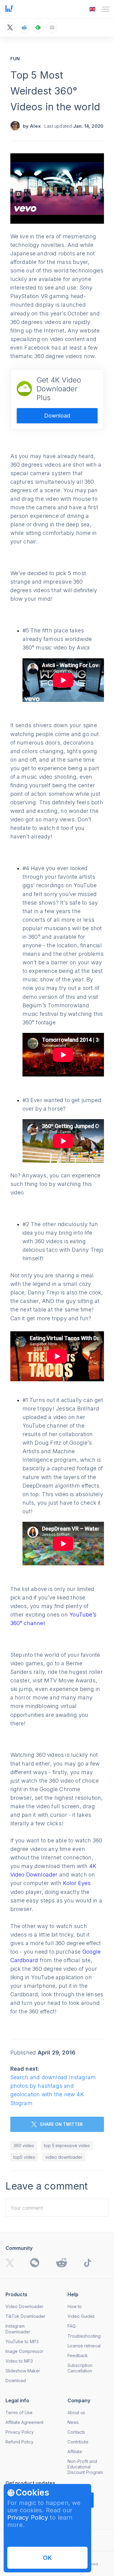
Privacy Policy (28, 2517)
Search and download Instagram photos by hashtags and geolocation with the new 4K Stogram (53, 2090)
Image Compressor (24, 2351)
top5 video (24, 2157)
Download (57, 416)
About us (76, 2412)
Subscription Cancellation (80, 2368)
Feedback (78, 2355)
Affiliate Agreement (24, 2422)
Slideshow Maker (23, 2371)
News (73, 2422)
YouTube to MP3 (22, 2341)
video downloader (64, 2157)
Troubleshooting (84, 2336)
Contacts (76, 2432)
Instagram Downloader (18, 2329)
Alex (35, 126)
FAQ (72, 2326)
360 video (24, 2145)
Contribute (78, 2442)
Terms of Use (19, 2412)
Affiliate (75, 2451)
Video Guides (81, 2316)
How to (75, 2306)
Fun (15, 59)
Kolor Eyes (77, 1883)
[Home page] (9, 10)
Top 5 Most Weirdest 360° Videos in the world (55, 91)
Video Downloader (24, 2306)
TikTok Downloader (25, 2316)
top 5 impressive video (67, 2145)
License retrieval (84, 2346)
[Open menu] (106, 9)
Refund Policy (19, 2442)
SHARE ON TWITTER (61, 2124)
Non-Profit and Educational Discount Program (85, 2467)
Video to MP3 (19, 2361)
